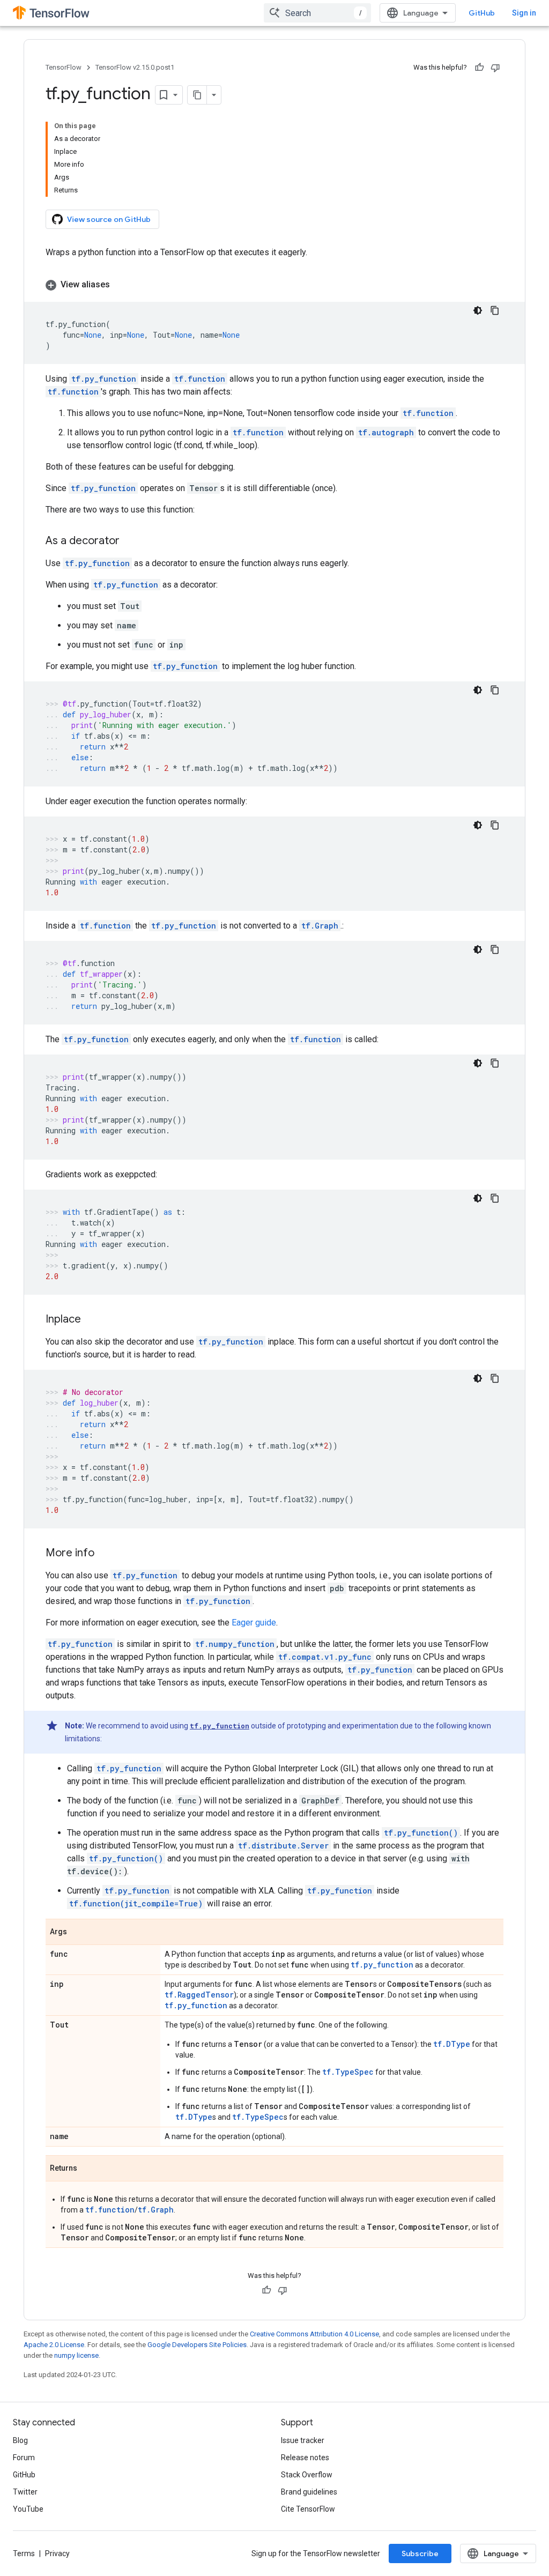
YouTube (28, 2509)
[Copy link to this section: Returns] (88, 2169)
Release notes (305, 2458)
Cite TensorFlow (308, 2509)
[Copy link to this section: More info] (105, 1554)
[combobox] (317, 13)
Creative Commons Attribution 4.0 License (314, 2334)
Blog (20, 2440)
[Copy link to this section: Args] (78, 1933)
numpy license (76, 2355)
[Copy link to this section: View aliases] (121, 285)
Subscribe (420, 2553)
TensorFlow (64, 67)
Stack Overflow (307, 2475)
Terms (24, 2553)
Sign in (524, 13)
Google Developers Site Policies (197, 2345)
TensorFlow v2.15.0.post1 (135, 67)
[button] (274, 285)
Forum (24, 2458)
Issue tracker (303, 2440)
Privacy (57, 2553)
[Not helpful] (495, 68)
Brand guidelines (309, 2492)
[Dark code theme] (478, 310)
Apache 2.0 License (54, 2345)
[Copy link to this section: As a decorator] (130, 541)
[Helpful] (479, 68)
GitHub (482, 13)
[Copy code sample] (495, 310)
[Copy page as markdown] (197, 95)
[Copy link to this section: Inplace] (92, 1320)
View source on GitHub (109, 219)
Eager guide (254, 1623)
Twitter (25, 2492)
